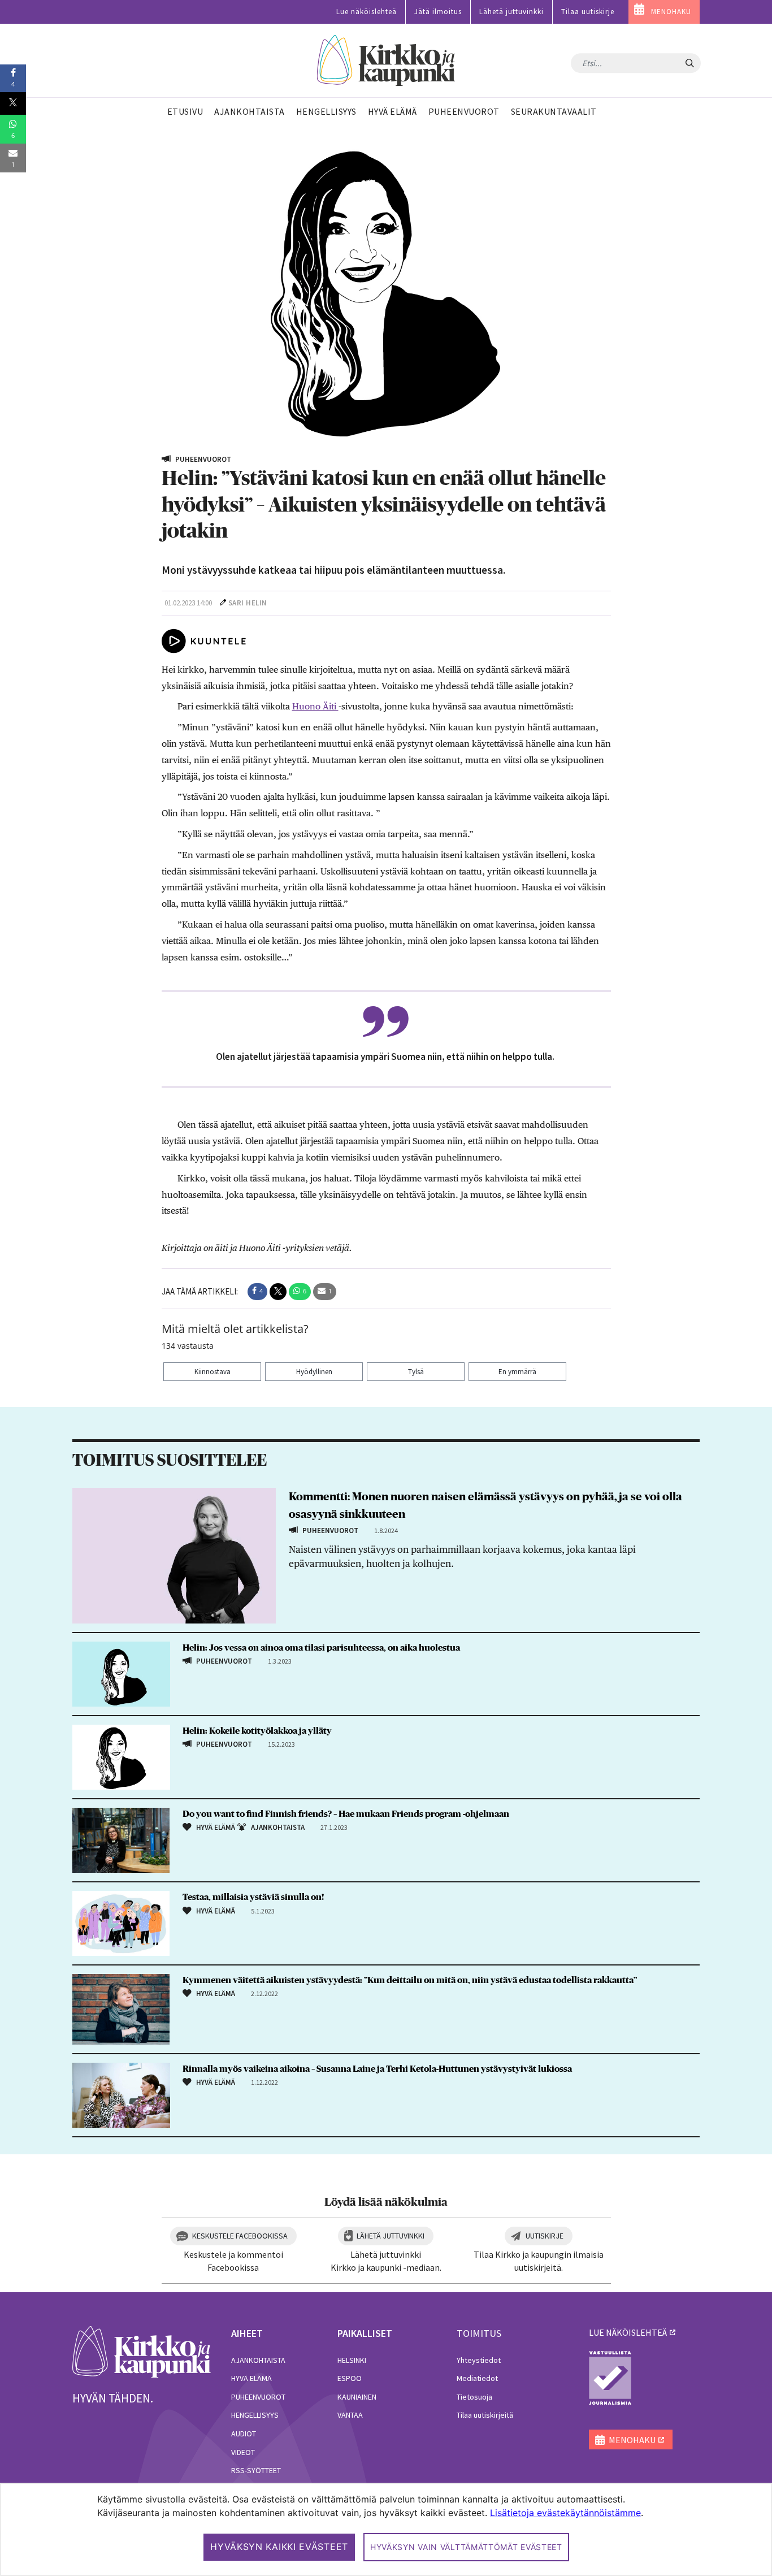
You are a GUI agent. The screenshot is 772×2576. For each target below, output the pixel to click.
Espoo (350, 2378)
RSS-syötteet (256, 2470)
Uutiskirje (545, 2236)
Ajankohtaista (258, 2360)
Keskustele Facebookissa (240, 2236)
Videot (243, 2452)
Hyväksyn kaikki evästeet (279, 2547)
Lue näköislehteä (367, 12)
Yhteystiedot (479, 2360)
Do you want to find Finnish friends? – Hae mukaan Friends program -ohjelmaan (346, 1814)
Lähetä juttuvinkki (511, 12)
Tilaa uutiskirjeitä (485, 2415)
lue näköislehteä (628, 2332)
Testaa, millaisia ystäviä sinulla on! (253, 1897)
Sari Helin (248, 603)
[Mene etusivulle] (142, 2351)
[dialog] (386, 2529)
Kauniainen (357, 2397)
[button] (257, 1292)
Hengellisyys (255, 2415)
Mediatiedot (477, 2378)
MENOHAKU (671, 12)
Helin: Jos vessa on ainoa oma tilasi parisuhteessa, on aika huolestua (321, 1648)
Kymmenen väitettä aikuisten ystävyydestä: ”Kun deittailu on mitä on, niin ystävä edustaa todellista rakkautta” (410, 1980)
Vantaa (350, 2415)
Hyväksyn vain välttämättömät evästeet (466, 2547)
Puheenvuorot (258, 2397)
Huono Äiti (315, 706)
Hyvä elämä (251, 2378)
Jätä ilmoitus (438, 12)
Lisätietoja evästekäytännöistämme (565, 2513)
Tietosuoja (474, 2397)
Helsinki (352, 2360)
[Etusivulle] (386, 61)
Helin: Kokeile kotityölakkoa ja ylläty (257, 1731)
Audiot (244, 2434)
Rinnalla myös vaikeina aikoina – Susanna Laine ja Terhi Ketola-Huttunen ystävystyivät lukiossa (377, 2069)
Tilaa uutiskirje (588, 12)
